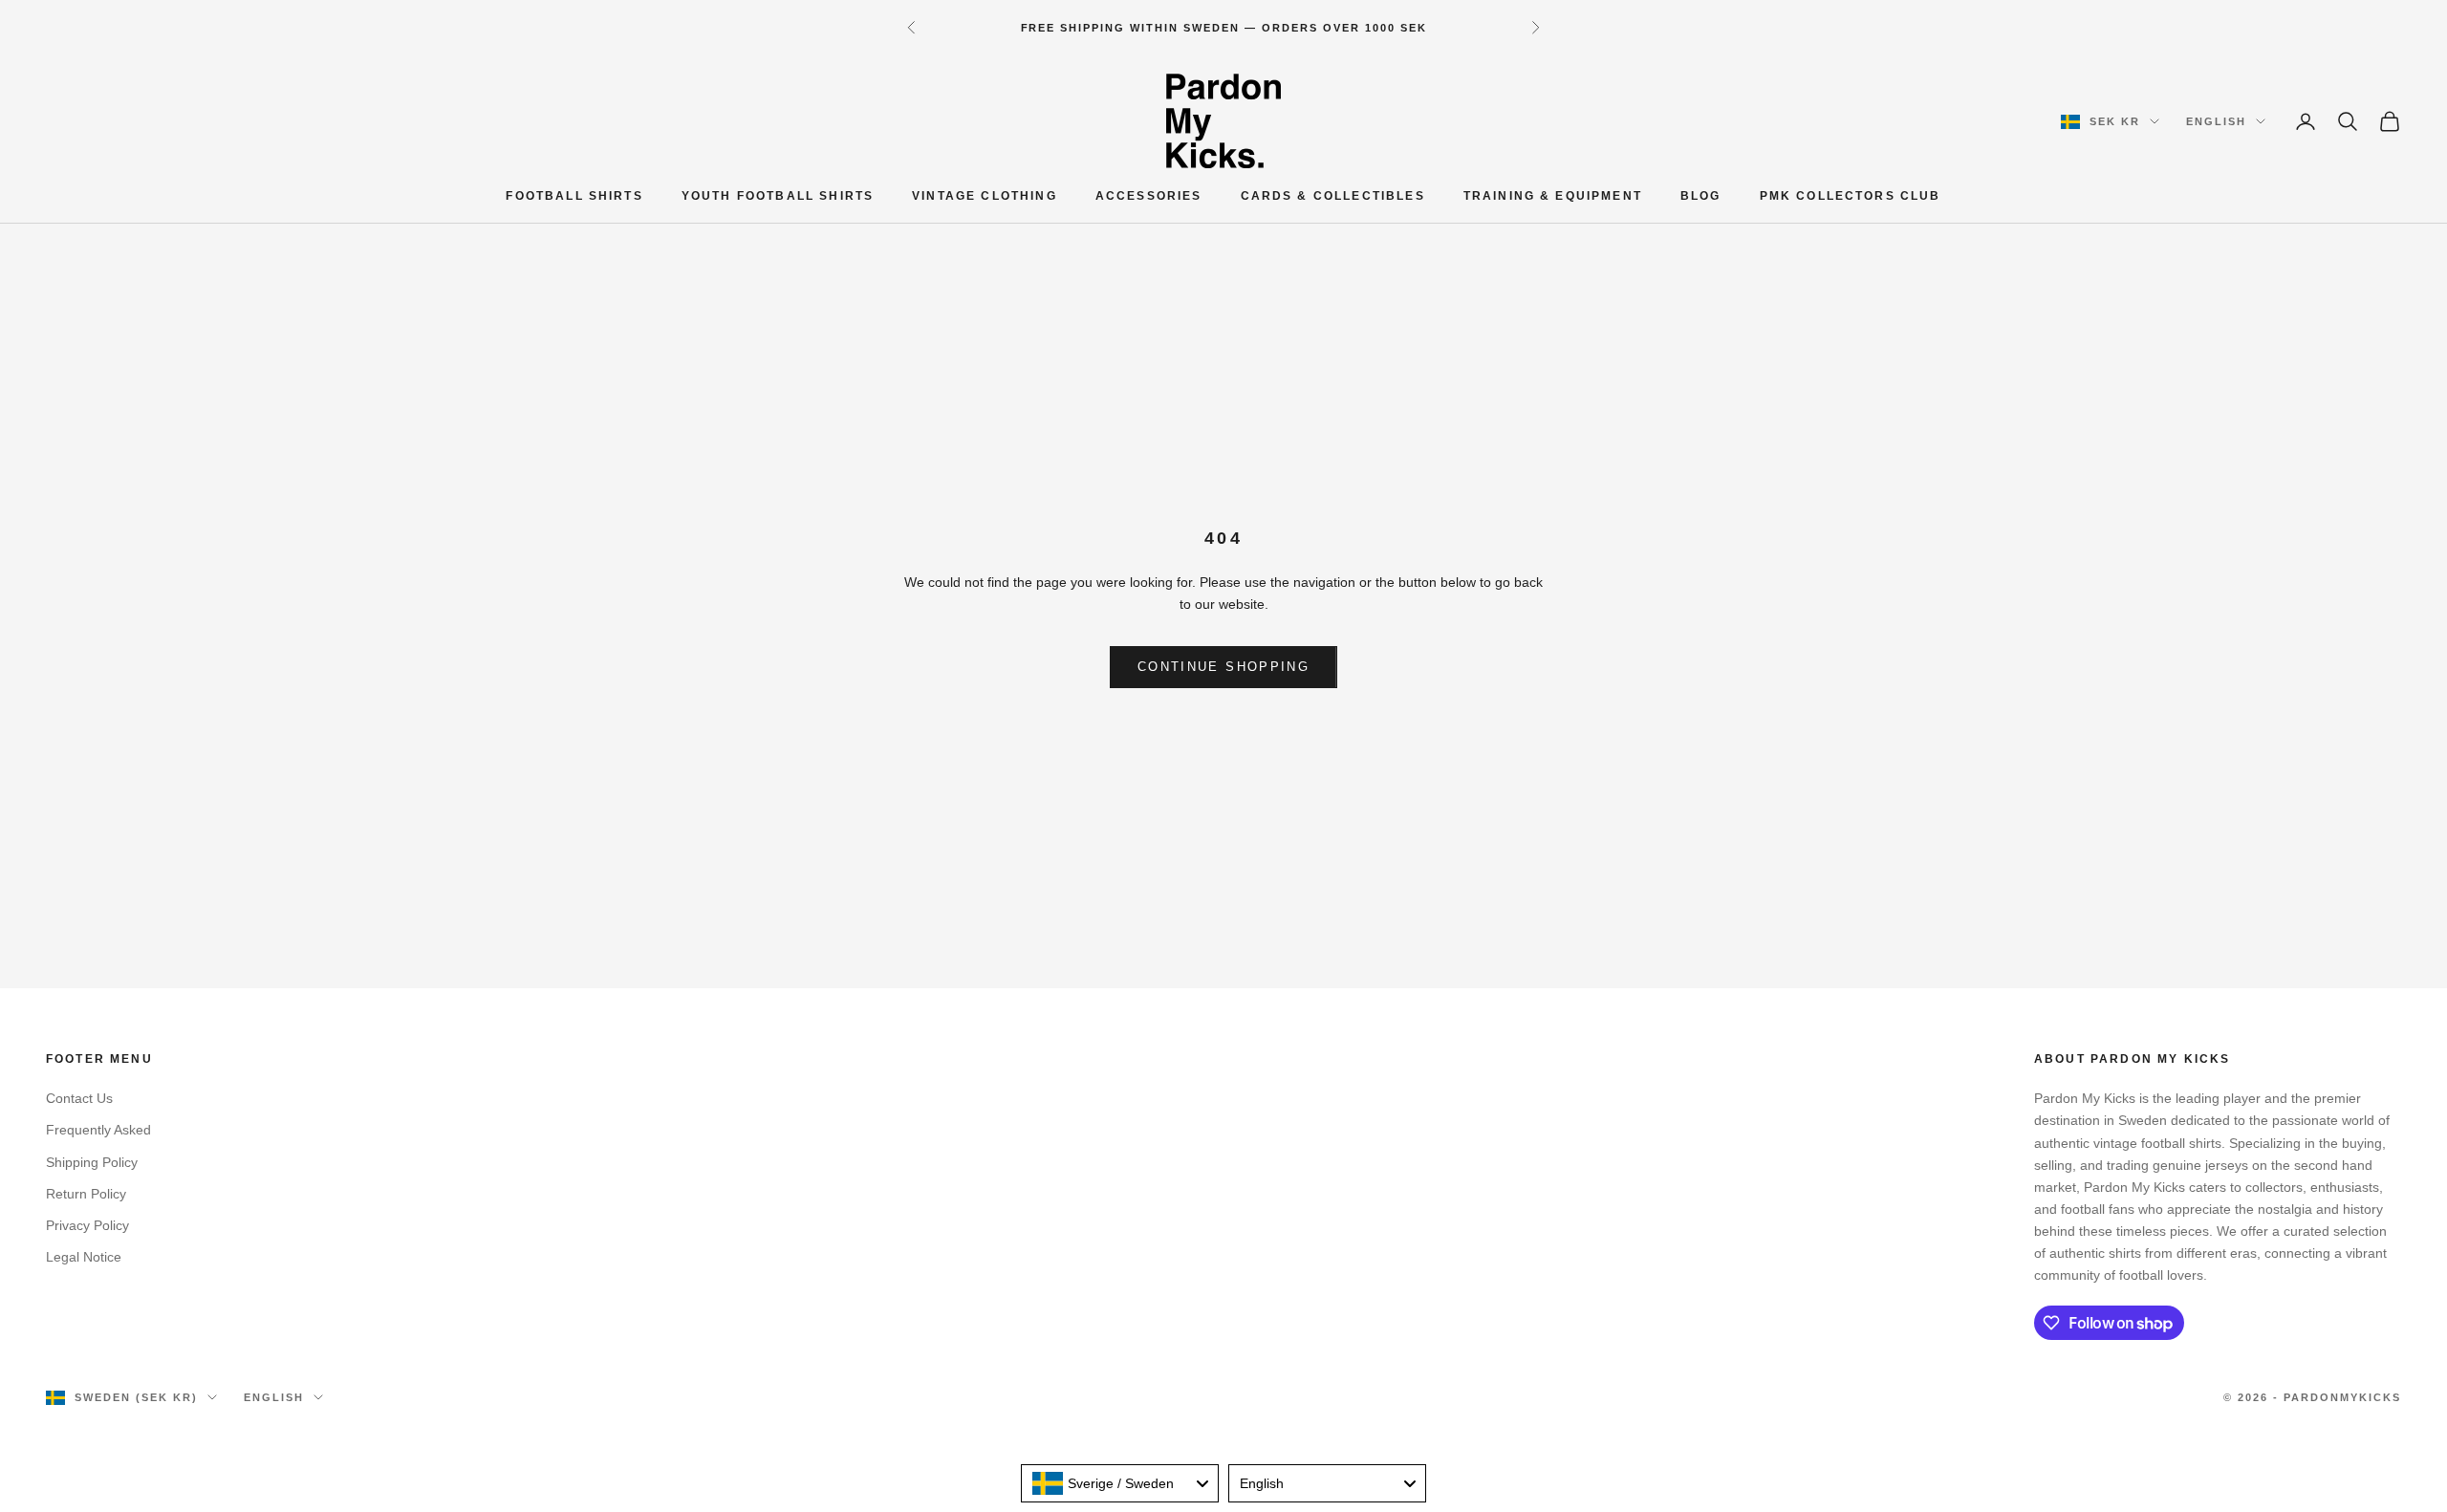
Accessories (1149, 196)
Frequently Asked (98, 1130)
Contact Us (79, 1098)
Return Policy (86, 1194)
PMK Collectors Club (1851, 196)
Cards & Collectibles (1333, 196)
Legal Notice (84, 1257)
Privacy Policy (87, 1225)
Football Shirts (574, 196)
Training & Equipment (1553, 196)
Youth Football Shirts (778, 196)
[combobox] (1120, 1483)
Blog (1701, 196)
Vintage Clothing (985, 196)
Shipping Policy (92, 1162)
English (2216, 121)
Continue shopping (1223, 667)
